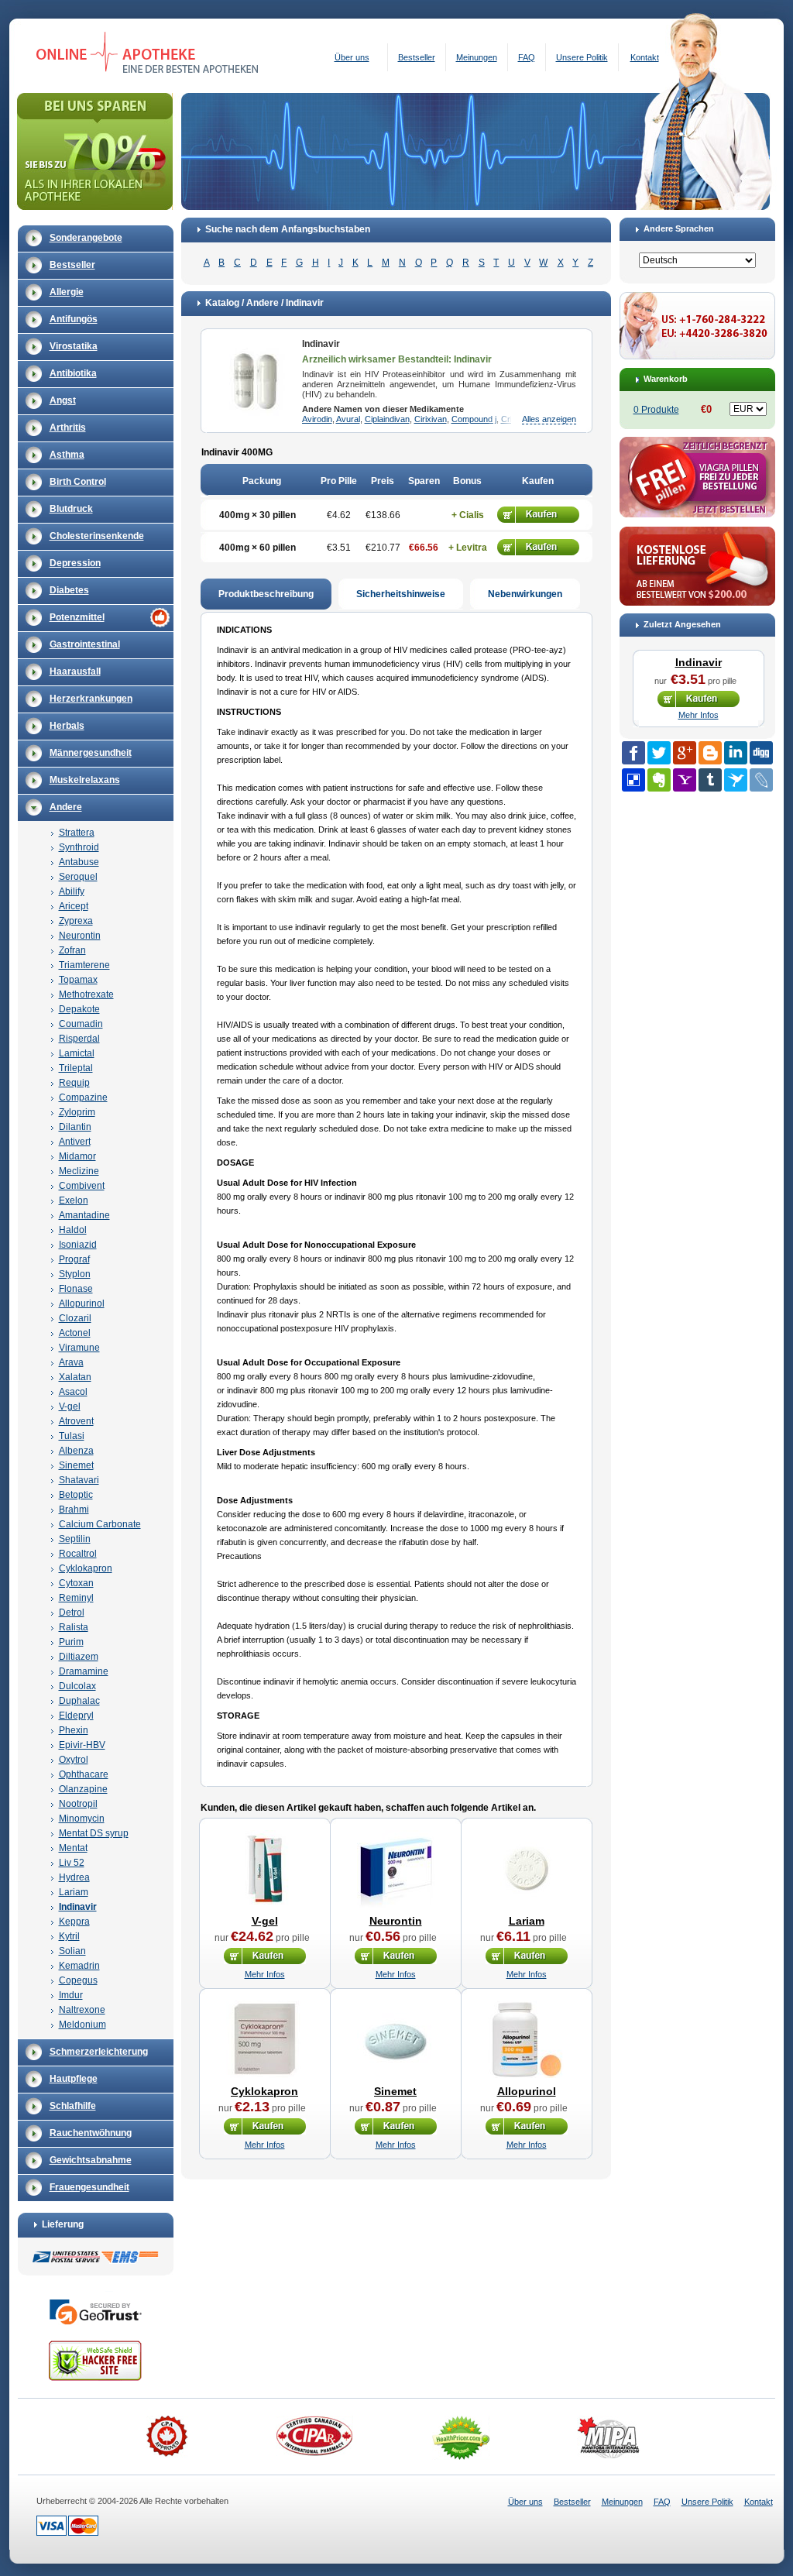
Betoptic (76, 1495)
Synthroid (79, 847)
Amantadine (84, 1215)
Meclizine (79, 1171)
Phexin (74, 1730)
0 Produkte (656, 410)
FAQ (527, 57)
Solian (72, 1951)
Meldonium (82, 2025)
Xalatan (75, 1377)
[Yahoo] (685, 780)
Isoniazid (78, 1245)
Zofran (72, 950)
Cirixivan (431, 419)
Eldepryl (76, 1716)
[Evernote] (659, 780)
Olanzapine (83, 1789)
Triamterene (84, 965)
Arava (71, 1362)
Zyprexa (76, 921)
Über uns (352, 57)
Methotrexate (86, 994)
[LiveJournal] (761, 780)
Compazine (83, 1097)
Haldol (73, 1230)
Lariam (74, 1892)
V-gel (70, 1406)
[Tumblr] (710, 780)
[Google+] (685, 753)
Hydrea (74, 1877)
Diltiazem (79, 1657)
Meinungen (477, 57)
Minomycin (82, 1819)
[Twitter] (659, 753)
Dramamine (84, 1671)
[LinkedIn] (736, 753)
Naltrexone (82, 2010)
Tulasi (72, 1436)
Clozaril (75, 1318)
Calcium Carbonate (100, 1524)
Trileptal (76, 1068)
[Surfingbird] (736, 780)
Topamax (78, 980)
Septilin (75, 1539)
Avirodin (317, 419)
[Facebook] (633, 753)
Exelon (74, 1200)
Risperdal (79, 1039)
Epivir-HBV (82, 1745)
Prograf (74, 1259)
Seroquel (78, 877)
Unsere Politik (582, 57)
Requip (74, 1083)
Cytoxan (76, 1583)
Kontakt (645, 57)
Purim (71, 1642)
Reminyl (76, 1598)
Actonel (75, 1333)
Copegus (78, 1980)
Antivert (75, 1142)
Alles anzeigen (549, 419)
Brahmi (74, 1510)
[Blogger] (710, 753)
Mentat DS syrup (94, 1833)
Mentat (73, 1848)
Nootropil (78, 1804)
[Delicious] (633, 780)
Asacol (73, 1392)
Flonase (76, 1289)
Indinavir (78, 1907)
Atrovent (76, 1421)
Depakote (79, 1009)
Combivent (82, 1186)
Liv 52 (72, 1863)
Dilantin (75, 1127)
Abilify (72, 891)
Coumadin (81, 1024)
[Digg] (761, 753)
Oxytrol (74, 1760)
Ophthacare (84, 1774)
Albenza (76, 1451)
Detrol (72, 1613)
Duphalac (79, 1701)
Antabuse (79, 862)
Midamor (77, 1156)
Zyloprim (77, 1112)
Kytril (69, 1936)
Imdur (71, 1995)
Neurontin (80, 936)
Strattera (77, 833)
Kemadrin (79, 1966)
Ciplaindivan (387, 419)
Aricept (74, 906)
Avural (348, 419)
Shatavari (79, 1480)
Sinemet (76, 1465)
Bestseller (417, 57)
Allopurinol (82, 1303)
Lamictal (77, 1053)
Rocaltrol (78, 1554)
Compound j (474, 419)
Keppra (74, 1922)
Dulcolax (77, 1686)
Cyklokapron (86, 1568)
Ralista (74, 1627)
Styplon (75, 1274)
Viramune (79, 1348)
